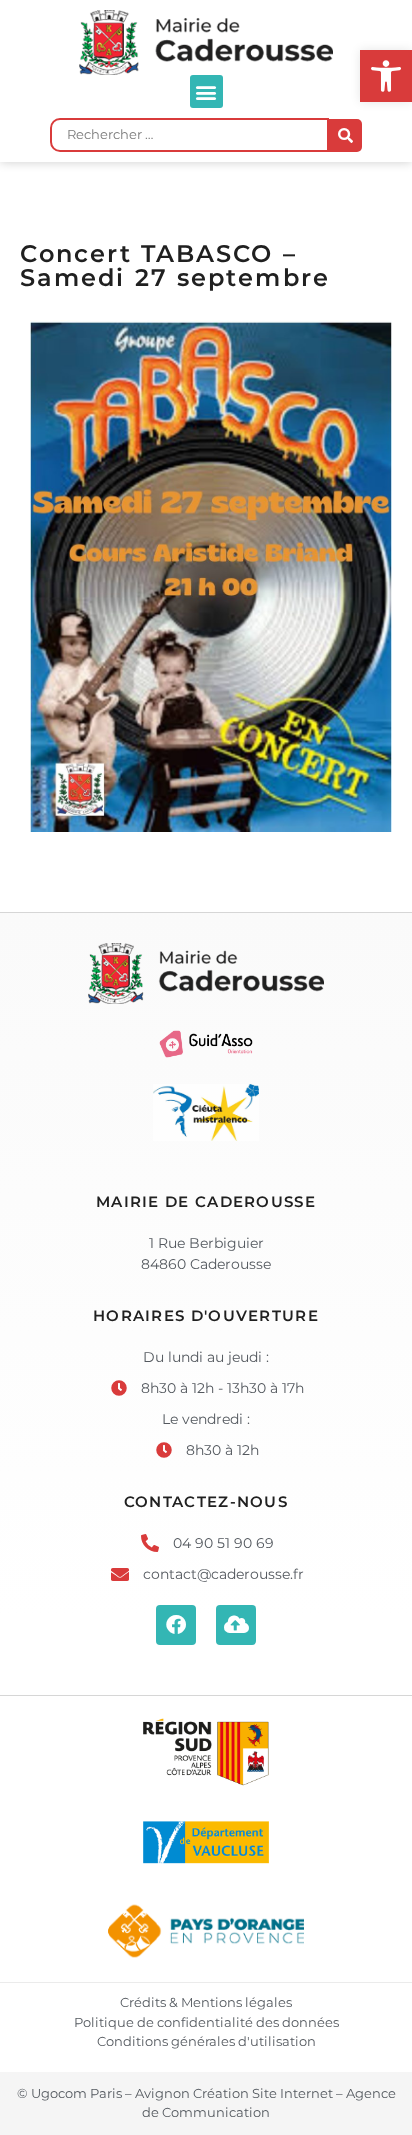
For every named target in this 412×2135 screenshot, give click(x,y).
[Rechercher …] (189, 135)
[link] (386, 76)
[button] (206, 91)
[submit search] (345, 135)
